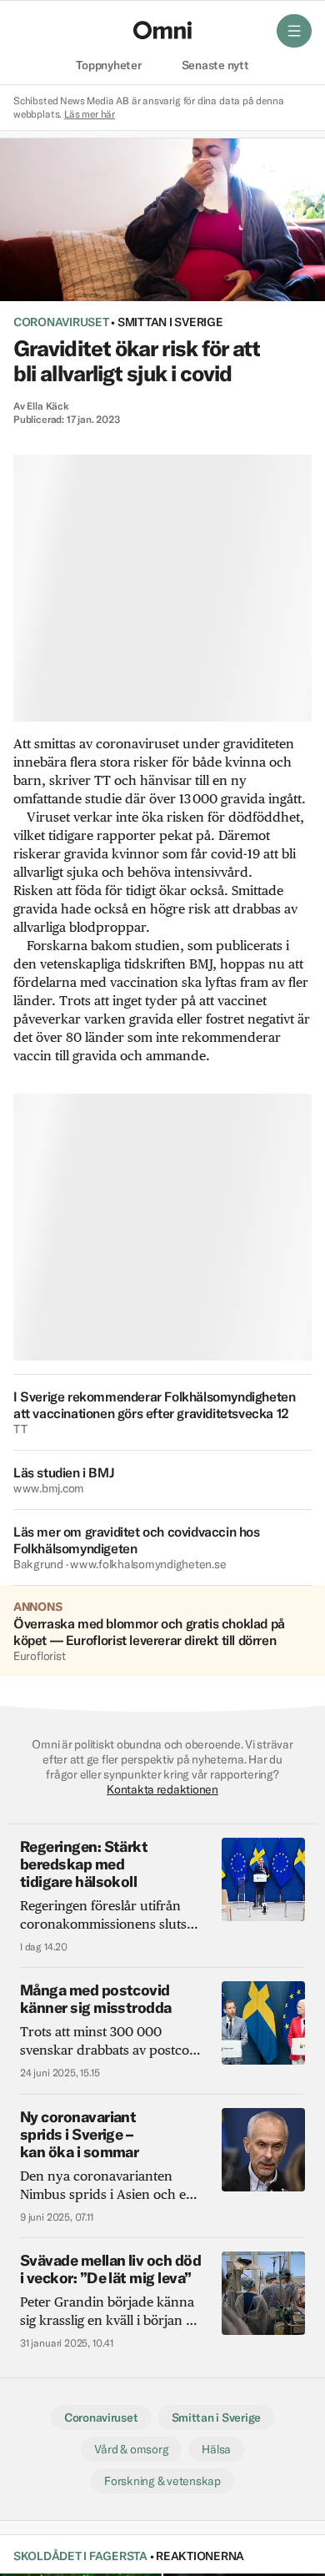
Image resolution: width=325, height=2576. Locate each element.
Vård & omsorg (132, 2449)
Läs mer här (90, 114)
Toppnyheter (108, 66)
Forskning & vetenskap (162, 2481)
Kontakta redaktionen (162, 1789)
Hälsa (216, 2449)
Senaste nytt (215, 66)
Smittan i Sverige (170, 322)
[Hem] (162, 30)
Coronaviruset (61, 322)
